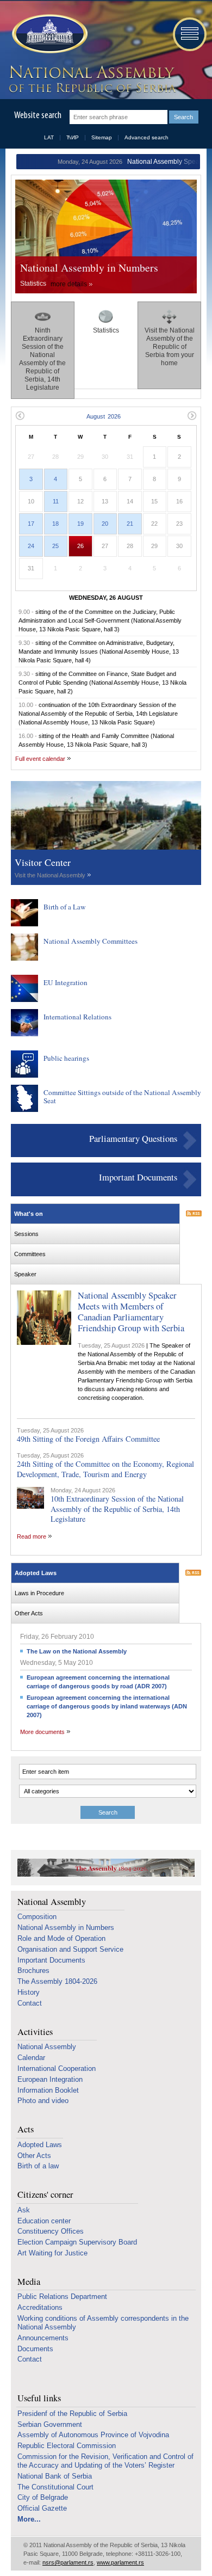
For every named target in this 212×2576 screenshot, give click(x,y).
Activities (35, 2032)
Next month (192, 416)
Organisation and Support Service (70, 1949)
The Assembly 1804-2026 (57, 1981)
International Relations (77, 1017)
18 (55, 524)
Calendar (31, 2058)
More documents (42, 1732)
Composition (37, 1917)
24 (31, 546)
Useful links (39, 2398)
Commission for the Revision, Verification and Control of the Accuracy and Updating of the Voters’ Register (105, 2461)
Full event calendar (40, 759)
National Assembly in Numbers (89, 268)
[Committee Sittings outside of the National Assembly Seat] (24, 1110)
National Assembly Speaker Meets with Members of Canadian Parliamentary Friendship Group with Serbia (131, 1311)
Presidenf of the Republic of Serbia (72, 2414)
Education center (44, 2221)
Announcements (43, 2338)
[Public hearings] (24, 1075)
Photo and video (43, 2101)
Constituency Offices (51, 2231)
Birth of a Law (65, 907)
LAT (49, 137)
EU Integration (66, 982)
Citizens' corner (45, 2195)
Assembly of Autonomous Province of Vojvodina (93, 2435)
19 (80, 524)
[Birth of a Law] (24, 924)
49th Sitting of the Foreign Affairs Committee (88, 1439)
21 (130, 524)
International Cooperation (57, 2068)
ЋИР (73, 137)
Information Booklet (48, 2090)
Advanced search (146, 137)
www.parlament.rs (120, 2562)
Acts (26, 2129)
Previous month (20, 416)
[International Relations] (24, 1034)
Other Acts (34, 2156)
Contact (30, 2003)
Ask (24, 2210)
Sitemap (102, 137)
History (29, 1992)
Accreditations (40, 2307)
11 (56, 501)
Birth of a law (38, 2166)
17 (31, 524)
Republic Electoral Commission (67, 2446)
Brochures (33, 1971)
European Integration (50, 2079)
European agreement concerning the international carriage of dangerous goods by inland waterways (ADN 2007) (107, 1706)
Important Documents (138, 1177)
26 (80, 546)
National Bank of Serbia (55, 2476)
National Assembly (52, 1902)
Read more (32, 1536)
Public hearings (66, 1058)
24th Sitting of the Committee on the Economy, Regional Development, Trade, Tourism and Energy (105, 1469)
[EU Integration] (24, 1000)
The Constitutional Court (55, 2487)
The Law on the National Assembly (77, 1651)
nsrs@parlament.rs (68, 2562)
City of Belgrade (43, 2497)
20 (105, 524)
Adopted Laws (40, 2145)
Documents (35, 2349)
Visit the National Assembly (50, 875)
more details (69, 284)
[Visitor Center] (106, 847)
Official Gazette (42, 2508)
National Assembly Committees (91, 941)
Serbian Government (50, 2424)
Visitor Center (43, 862)
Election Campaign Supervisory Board (77, 2242)
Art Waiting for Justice (52, 2253)
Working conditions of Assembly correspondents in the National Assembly (103, 2323)
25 (55, 546)
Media (29, 2282)
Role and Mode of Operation (61, 1938)
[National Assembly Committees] (24, 958)
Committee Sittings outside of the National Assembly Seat (122, 1097)
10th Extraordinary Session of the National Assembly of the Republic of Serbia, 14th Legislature (117, 1509)
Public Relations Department (62, 2297)
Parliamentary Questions (133, 1139)
